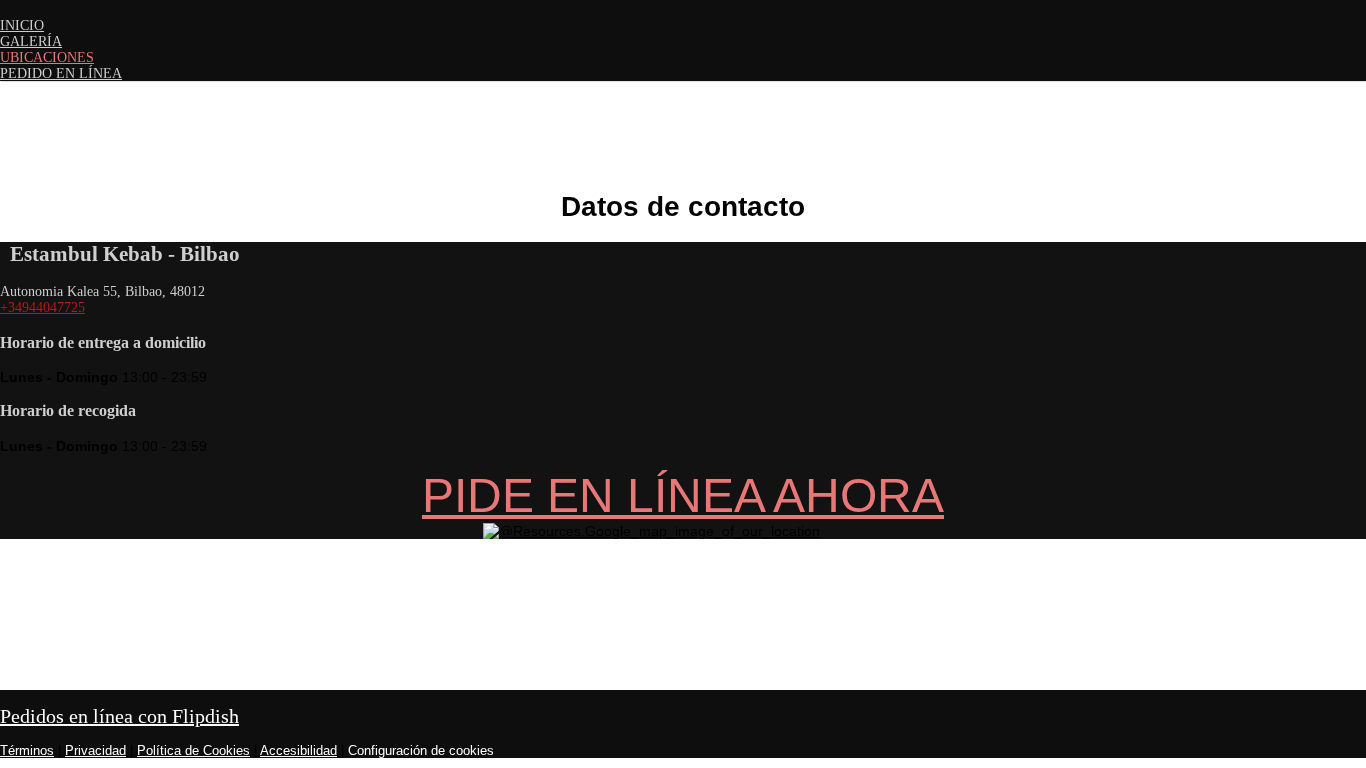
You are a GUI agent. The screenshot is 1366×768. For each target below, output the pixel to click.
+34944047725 (42, 307)
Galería (31, 41)
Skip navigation (48, 8)
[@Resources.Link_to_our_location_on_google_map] (651, 531)
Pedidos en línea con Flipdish (119, 716)
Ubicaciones (47, 57)
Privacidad (95, 750)
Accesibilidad (298, 750)
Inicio (22, 25)
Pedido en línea (61, 73)
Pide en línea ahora (683, 495)
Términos (27, 750)
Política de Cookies (193, 750)
